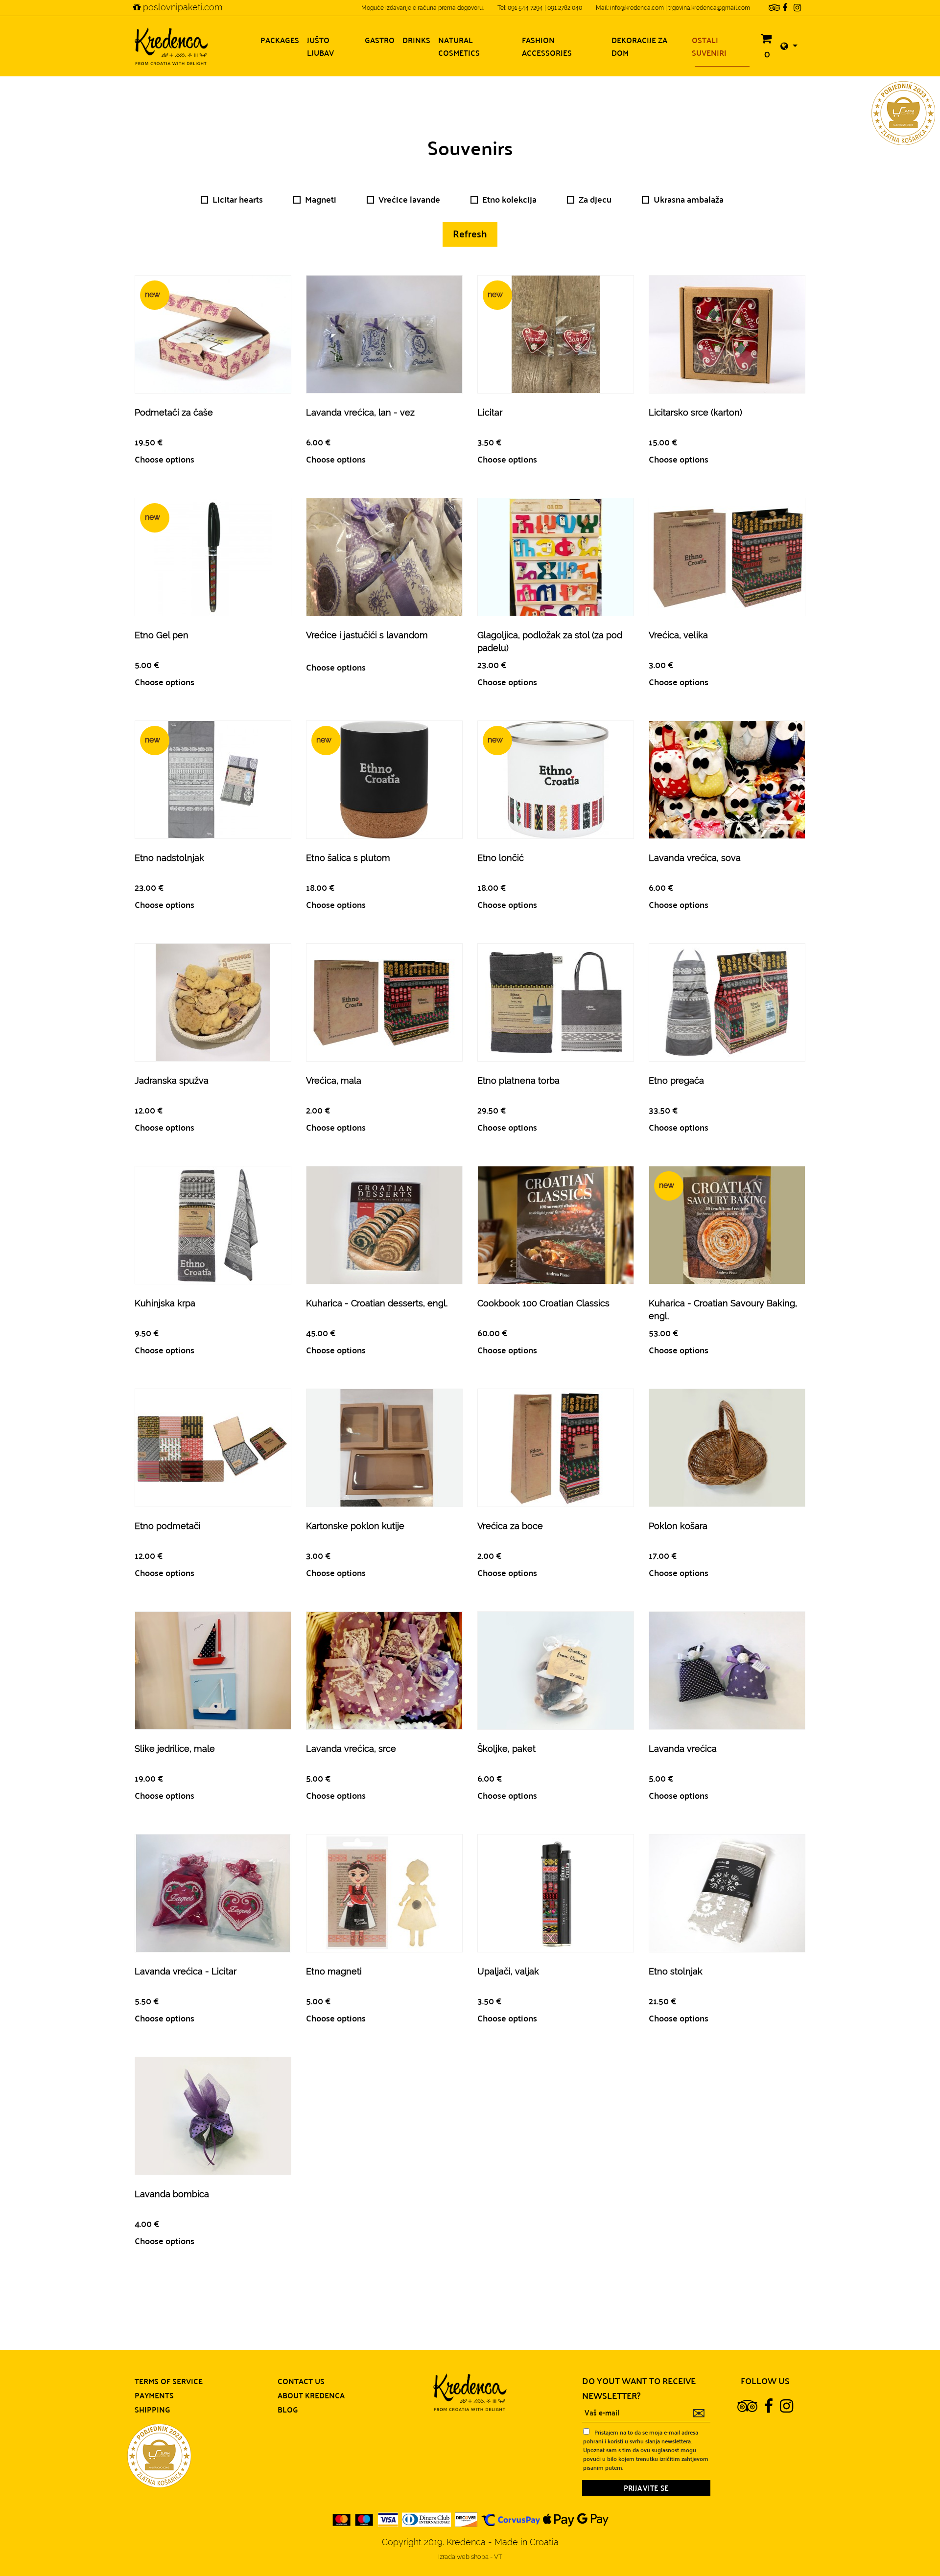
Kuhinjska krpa (165, 1303)
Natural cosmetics (459, 46)
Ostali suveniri (709, 46)
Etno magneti (334, 1971)
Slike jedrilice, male (175, 1749)
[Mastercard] (342, 2519)
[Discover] (466, 2519)
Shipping (153, 2409)
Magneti (321, 199)
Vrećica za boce (510, 1526)
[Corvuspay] (511, 2519)
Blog (288, 2409)
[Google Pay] (593, 2519)
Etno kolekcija (509, 199)
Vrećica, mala (334, 1080)
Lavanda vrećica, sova (695, 858)
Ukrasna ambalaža (689, 199)
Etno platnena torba (518, 1080)
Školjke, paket (506, 1749)
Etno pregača (676, 1080)
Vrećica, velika (678, 635)
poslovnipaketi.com (181, 7)
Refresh (470, 233)
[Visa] (388, 2519)
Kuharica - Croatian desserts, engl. (377, 1303)
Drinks (416, 40)
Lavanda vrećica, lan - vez (360, 412)
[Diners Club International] (426, 2519)
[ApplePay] (559, 2519)
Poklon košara (678, 1526)
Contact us (301, 2381)
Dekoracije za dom (639, 46)
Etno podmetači (168, 1526)
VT (498, 2557)
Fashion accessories (547, 46)
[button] (789, 46)
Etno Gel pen (162, 635)
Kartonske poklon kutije (355, 1526)
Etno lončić (501, 858)
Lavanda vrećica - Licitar (186, 1971)
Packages (280, 40)
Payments (154, 2395)
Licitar (490, 412)
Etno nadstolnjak (169, 858)
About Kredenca (311, 2395)
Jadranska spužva (172, 1080)
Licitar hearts (238, 199)
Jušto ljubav (320, 46)
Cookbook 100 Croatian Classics (543, 1303)
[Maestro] (364, 2519)
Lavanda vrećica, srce (351, 1749)
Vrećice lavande (409, 199)
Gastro (380, 40)
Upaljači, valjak (508, 1971)
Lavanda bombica (172, 2194)
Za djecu (595, 199)
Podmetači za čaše (174, 412)
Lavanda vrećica (683, 1749)
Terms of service (169, 2381)
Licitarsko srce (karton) (695, 412)
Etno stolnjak (676, 1971)
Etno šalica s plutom (348, 858)
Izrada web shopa (464, 2557)
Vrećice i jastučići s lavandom (367, 635)
